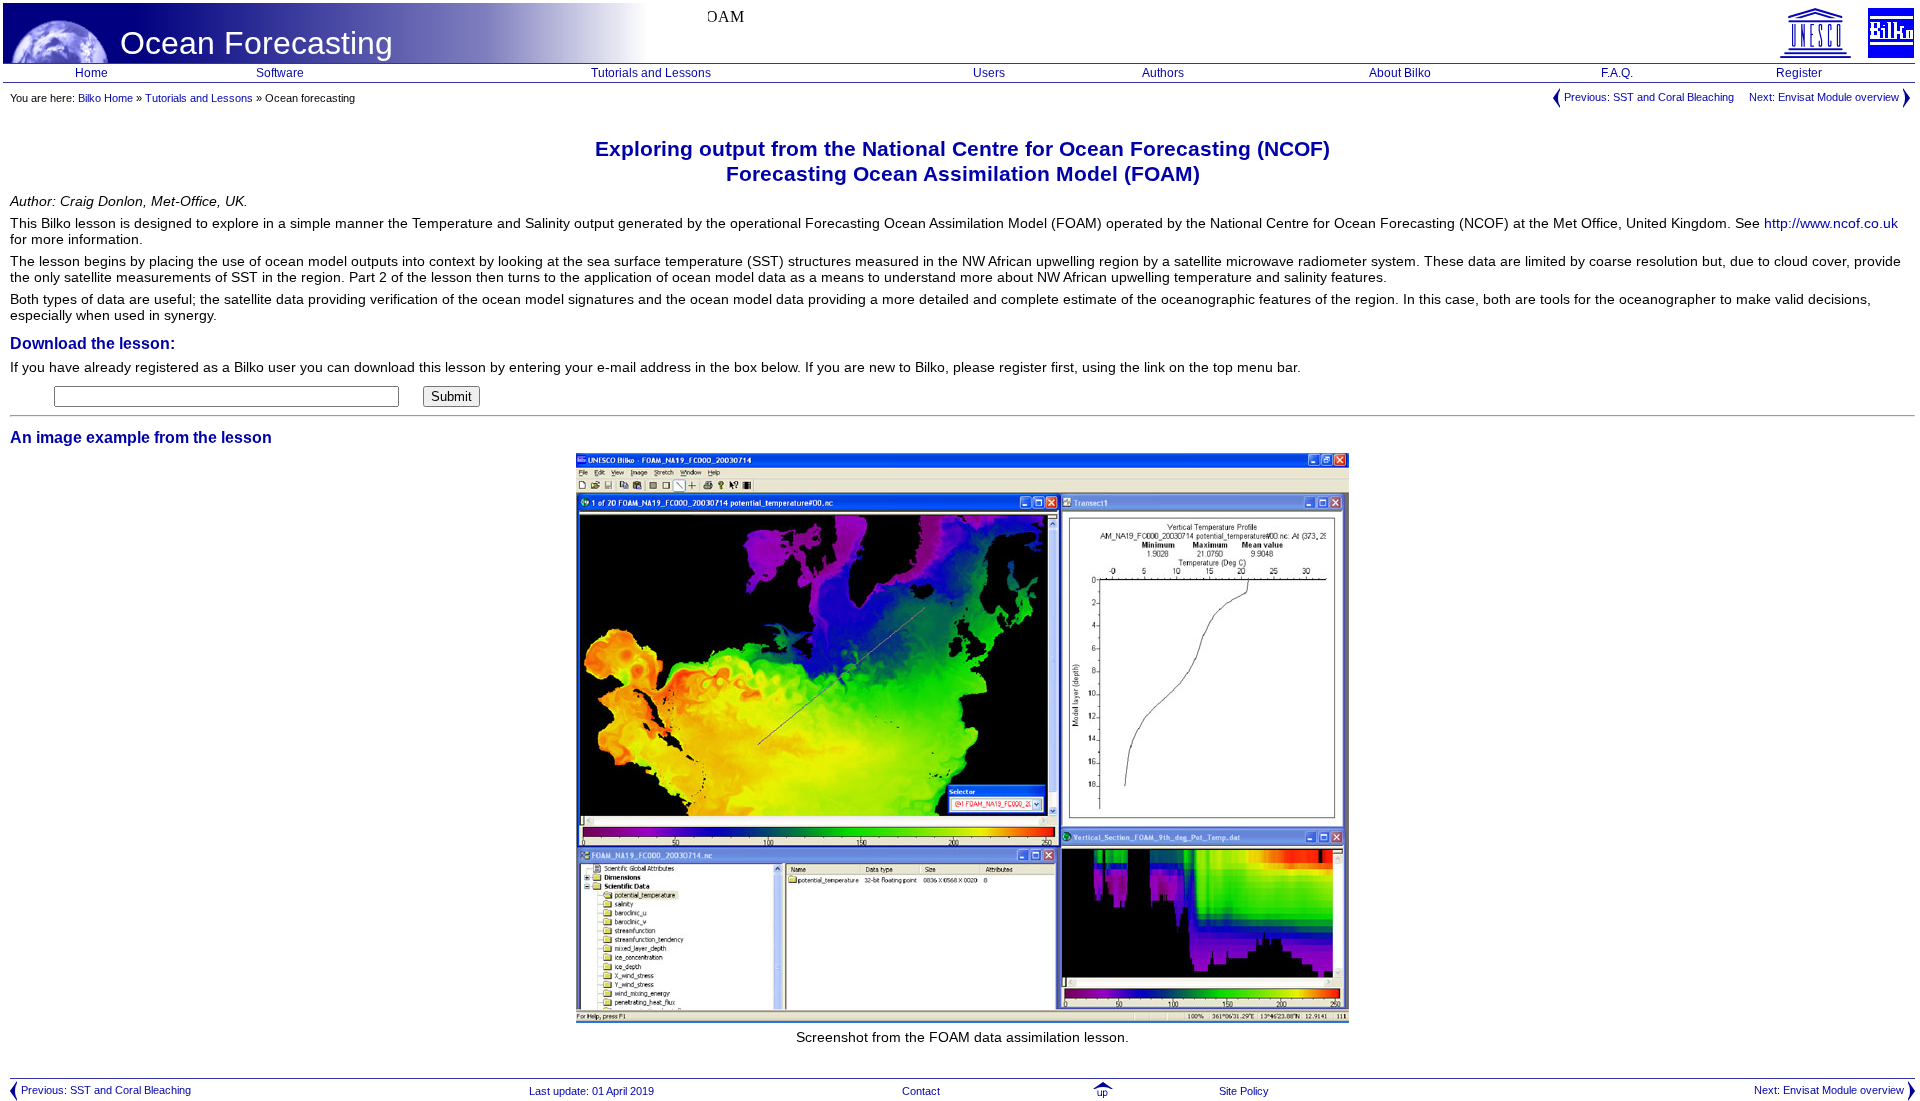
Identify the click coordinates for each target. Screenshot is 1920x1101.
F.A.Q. (1617, 73)
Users (989, 73)
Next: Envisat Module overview (1825, 97)
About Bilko (1400, 73)
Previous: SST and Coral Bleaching (1647, 97)
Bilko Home (105, 98)
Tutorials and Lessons (651, 73)
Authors (1163, 73)
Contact (921, 1091)
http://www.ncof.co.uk (1831, 223)
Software (280, 73)
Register (1799, 73)
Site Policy (1245, 1091)
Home (91, 73)
